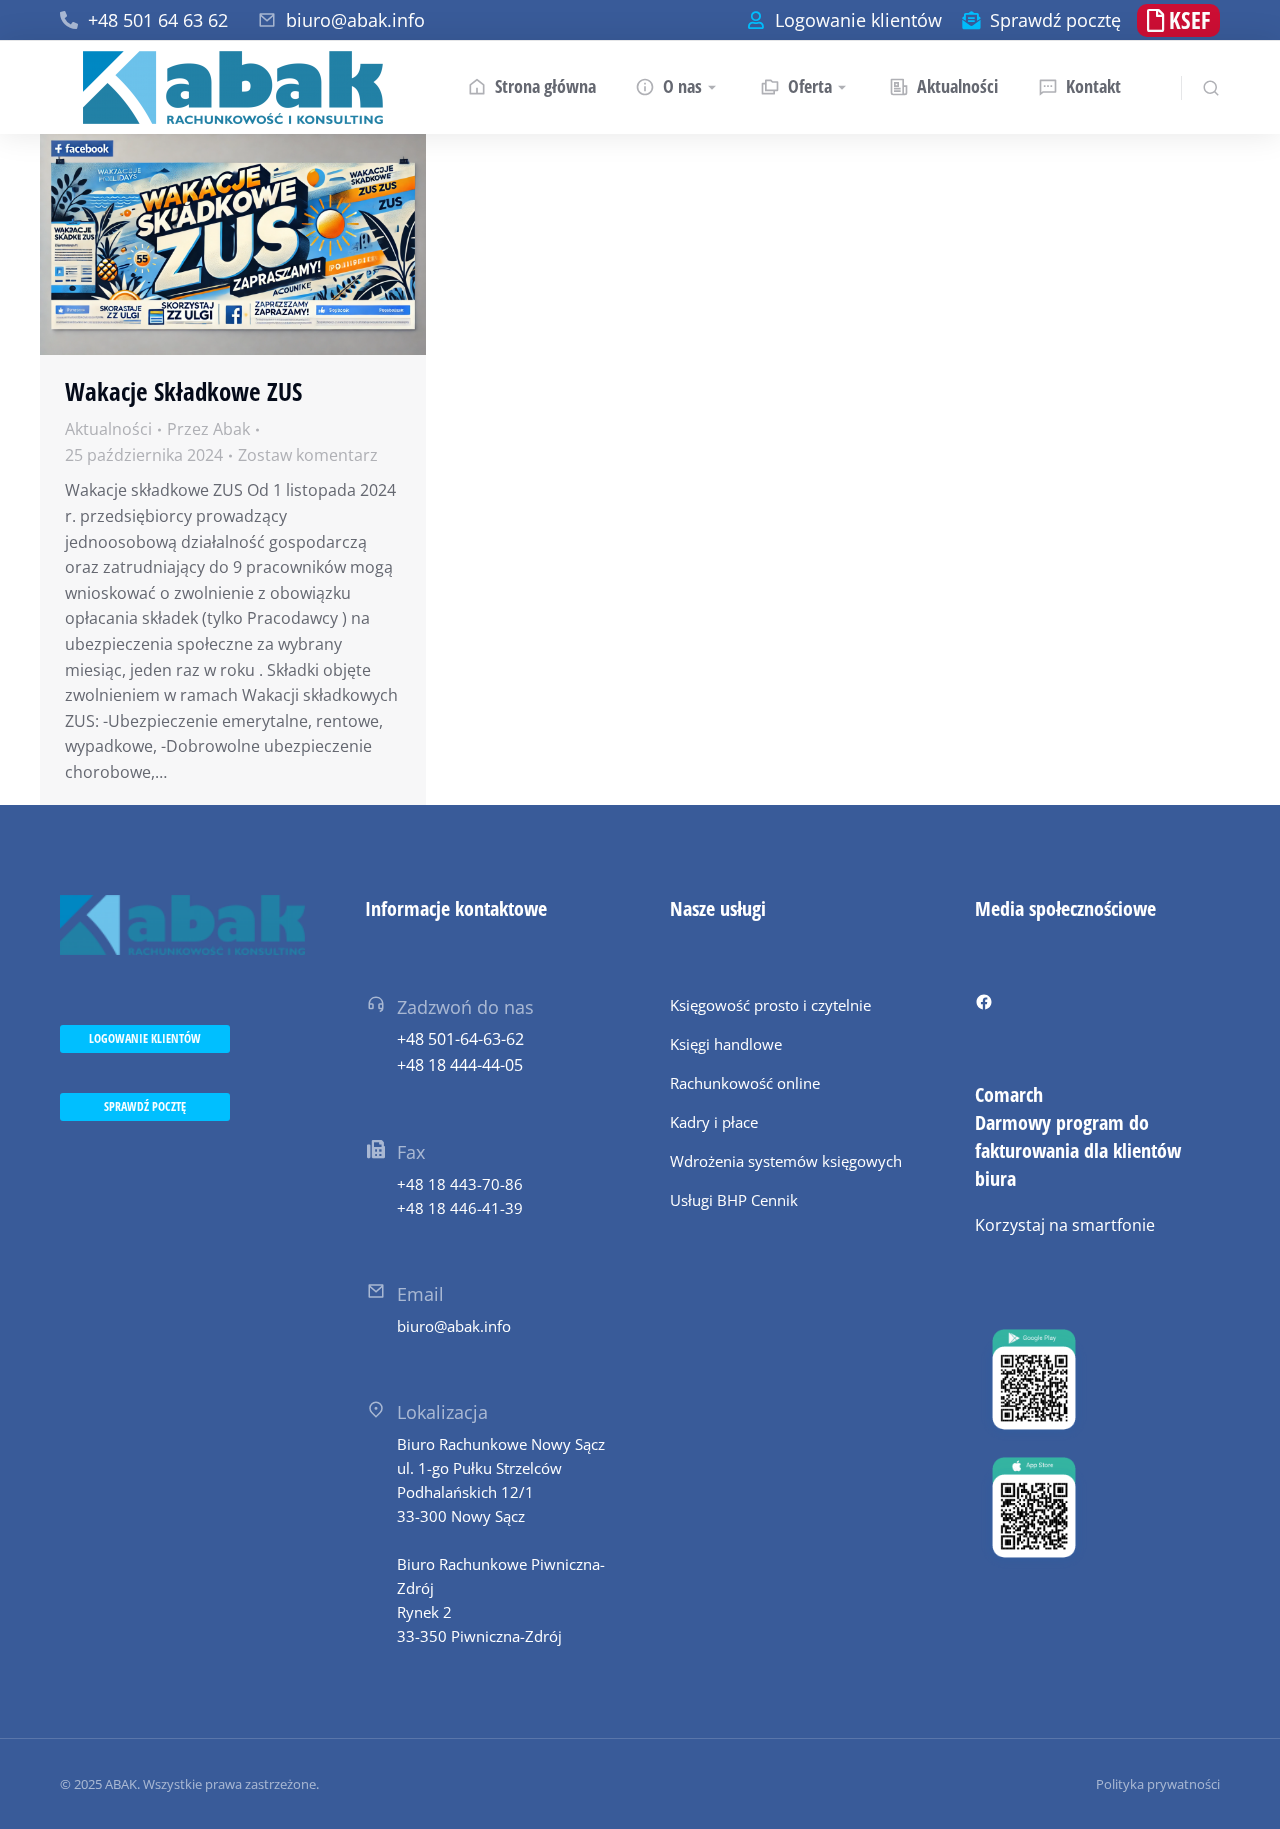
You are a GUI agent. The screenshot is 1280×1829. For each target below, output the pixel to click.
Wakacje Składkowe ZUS (183, 391)
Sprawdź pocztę (1055, 20)
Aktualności (108, 429)
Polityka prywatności (1158, 1784)
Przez (208, 429)
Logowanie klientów (858, 20)
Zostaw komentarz (308, 455)
